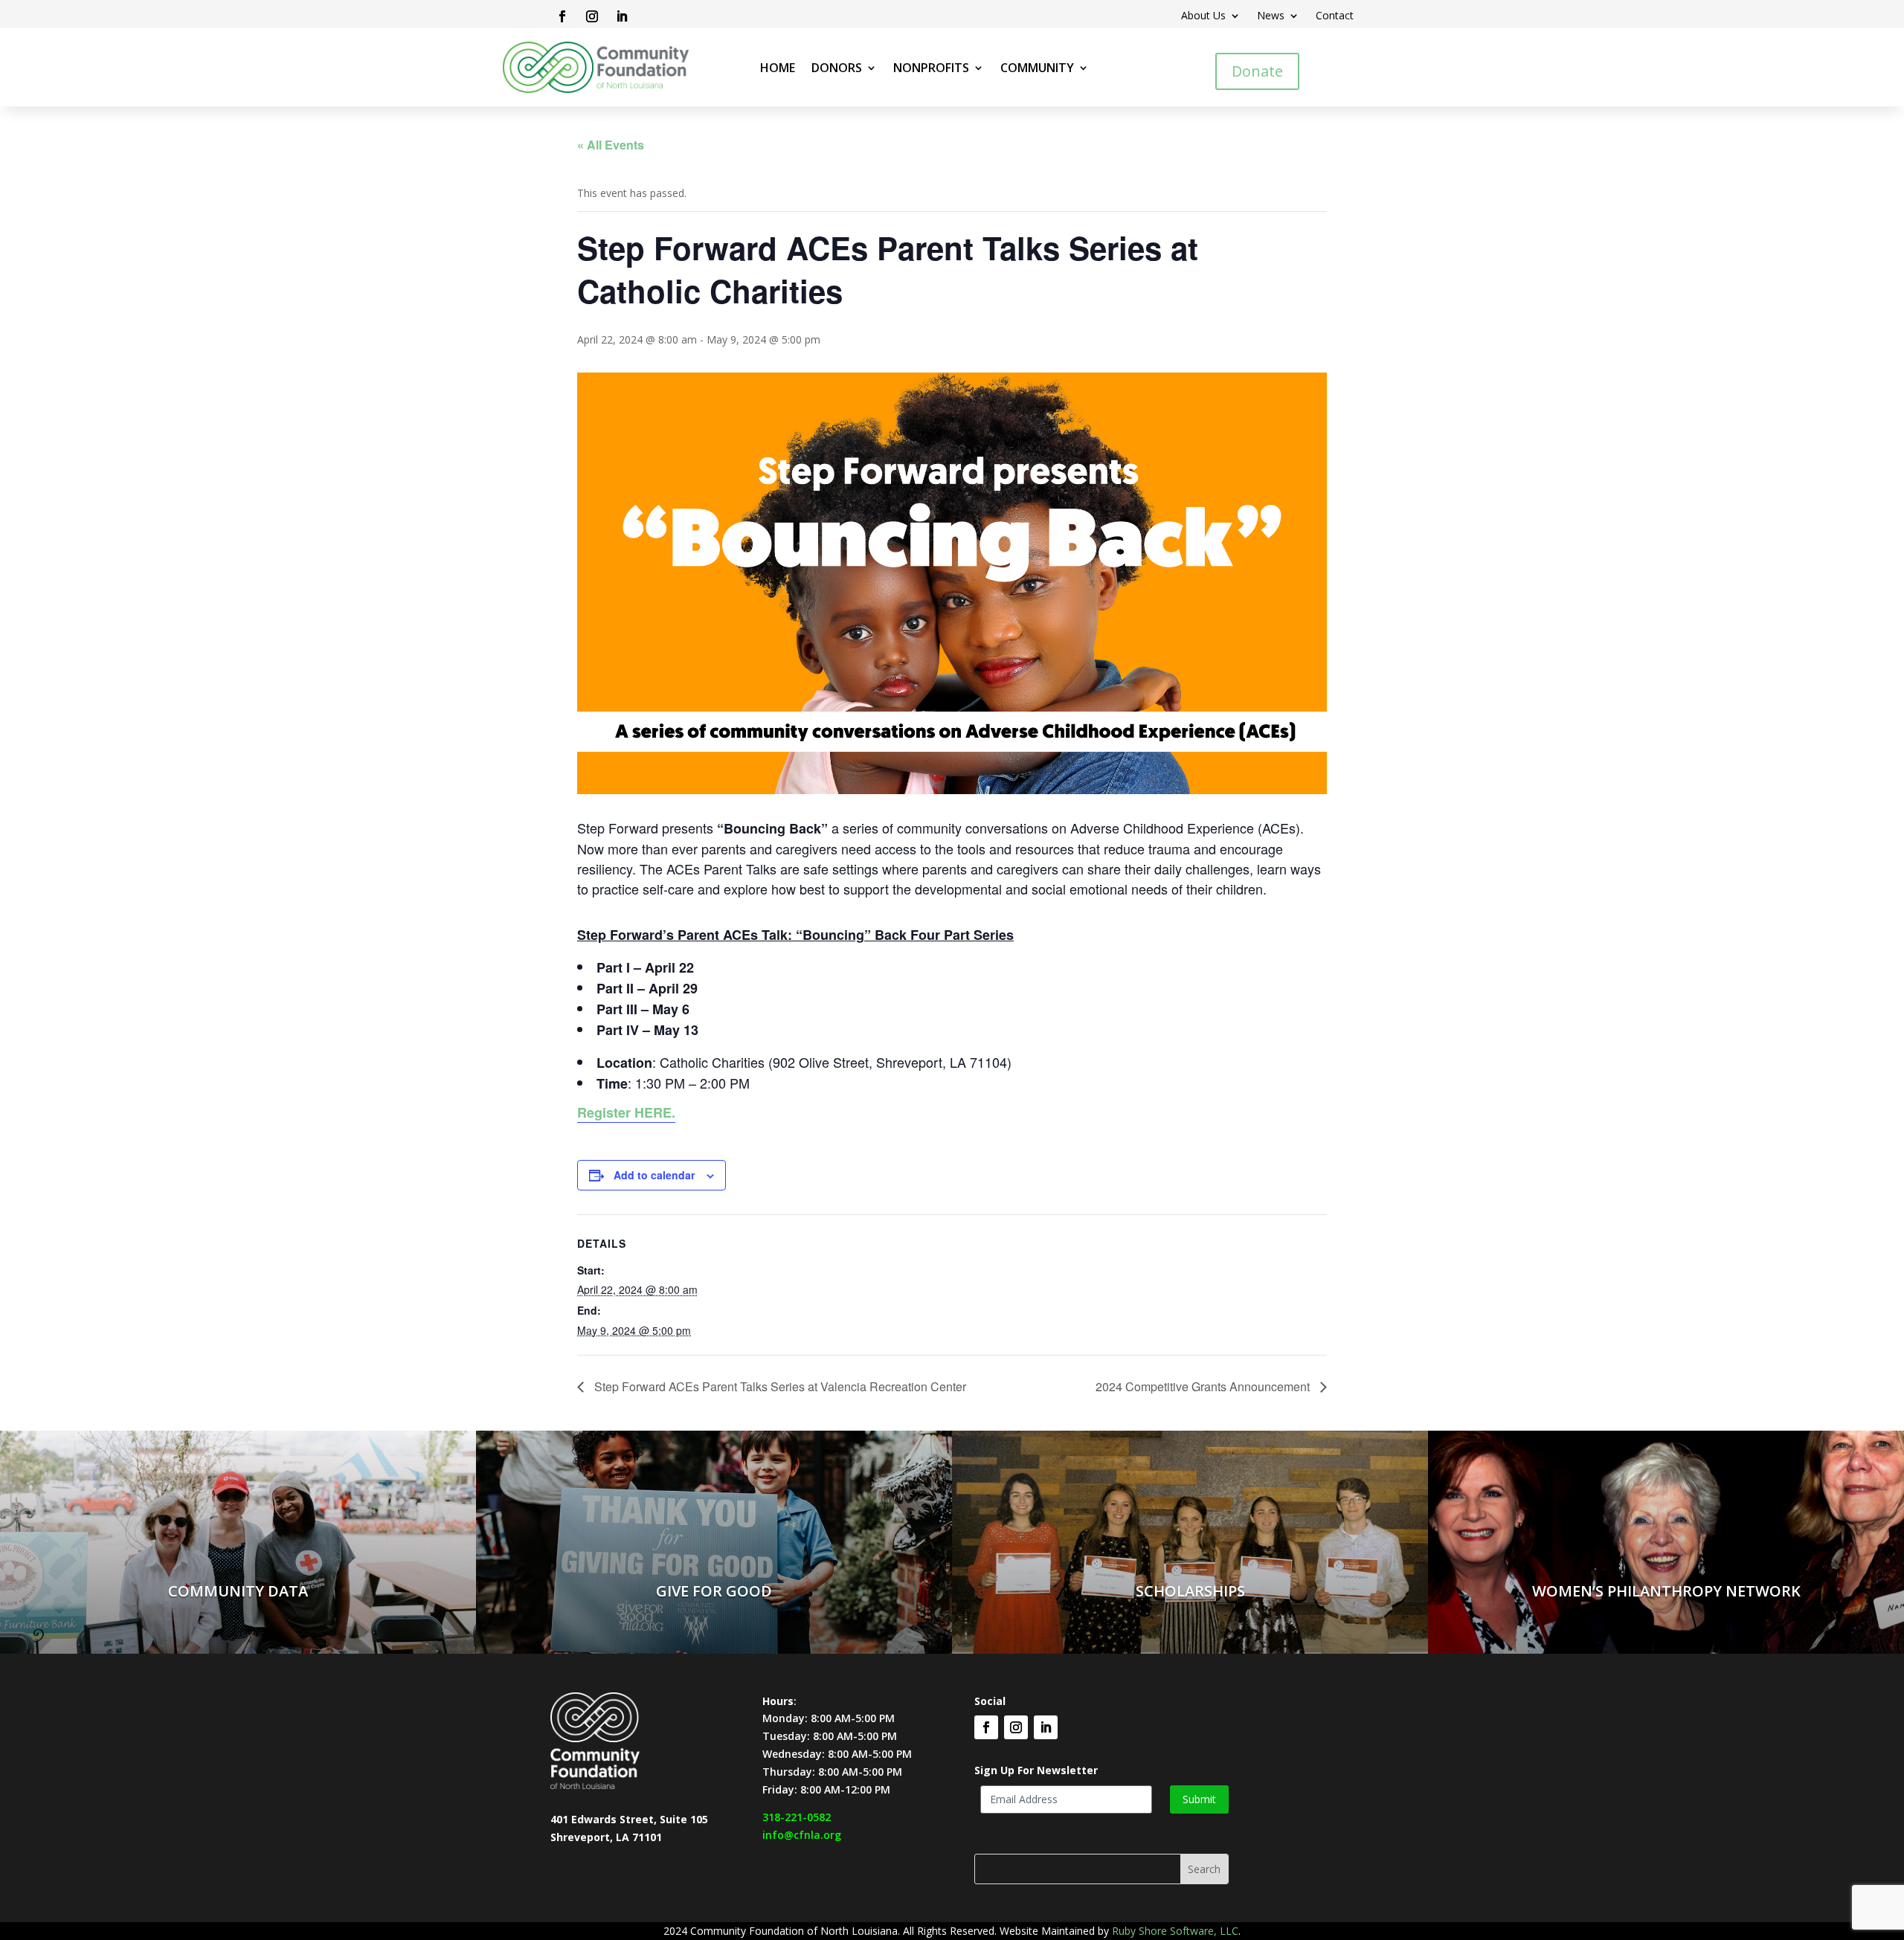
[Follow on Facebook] (562, 16)
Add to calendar (654, 1175)
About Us (1203, 16)
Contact (1335, 16)
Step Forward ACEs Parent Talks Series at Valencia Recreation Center (779, 1386)
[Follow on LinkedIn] (622, 16)
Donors (837, 69)
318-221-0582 (797, 1817)
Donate (1257, 71)
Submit (1199, 1799)
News (1271, 16)
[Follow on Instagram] (592, 16)
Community (1037, 69)
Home (778, 69)
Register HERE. (626, 1112)
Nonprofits (931, 69)
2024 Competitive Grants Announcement (1204, 1386)
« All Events (611, 145)
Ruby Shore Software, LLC (1175, 1931)
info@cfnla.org (802, 1835)
